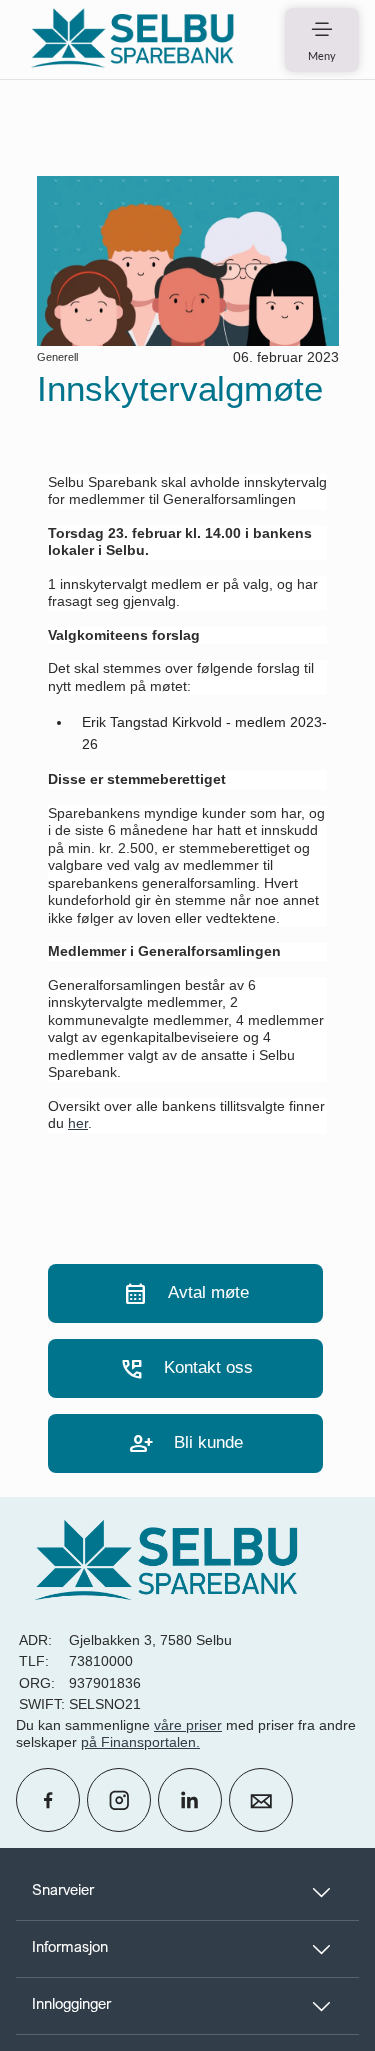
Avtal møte (186, 1293)
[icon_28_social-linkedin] (190, 1800)
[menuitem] (132, 39)
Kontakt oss (186, 1368)
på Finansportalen (138, 1742)
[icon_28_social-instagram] (119, 1800)
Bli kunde (186, 1443)
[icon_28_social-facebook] (48, 1800)
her (78, 1123)
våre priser (188, 1725)
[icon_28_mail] (261, 1800)
